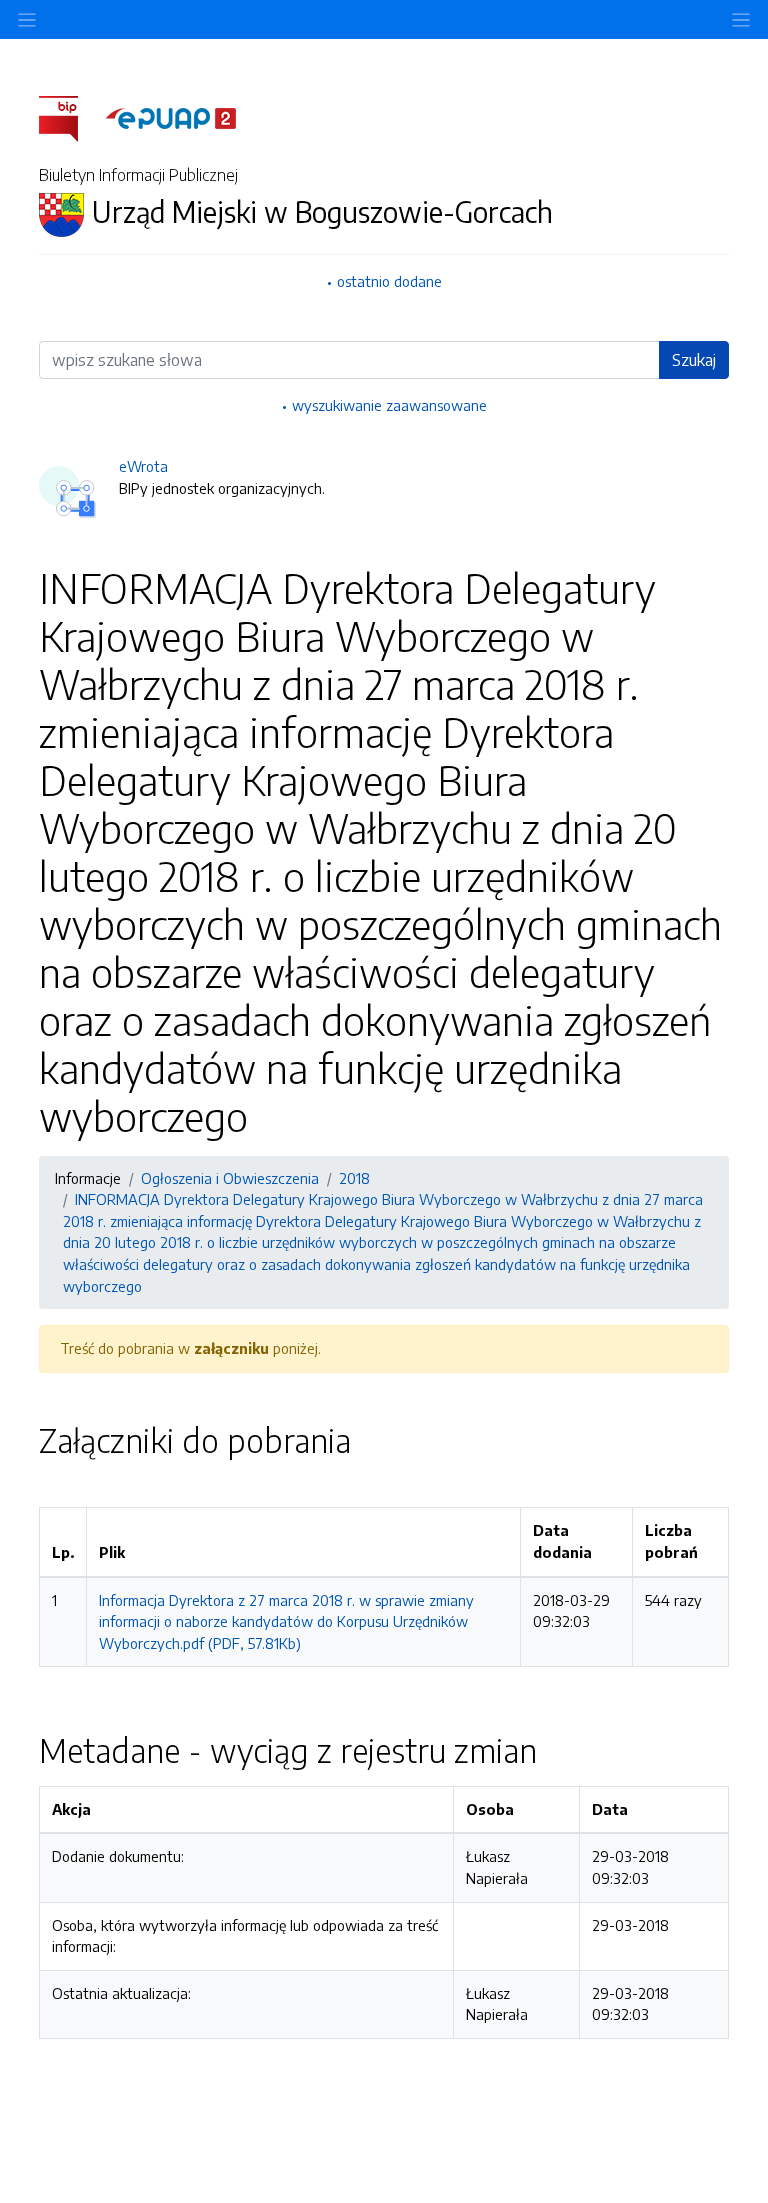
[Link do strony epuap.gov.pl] (171, 117)
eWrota (143, 466)
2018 (354, 1178)
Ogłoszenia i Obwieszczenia (230, 1178)
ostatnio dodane (389, 281)
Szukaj (694, 360)
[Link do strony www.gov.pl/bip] (70, 117)
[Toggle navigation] (741, 19)
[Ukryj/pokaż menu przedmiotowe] (27, 19)
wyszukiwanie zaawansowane (389, 405)
